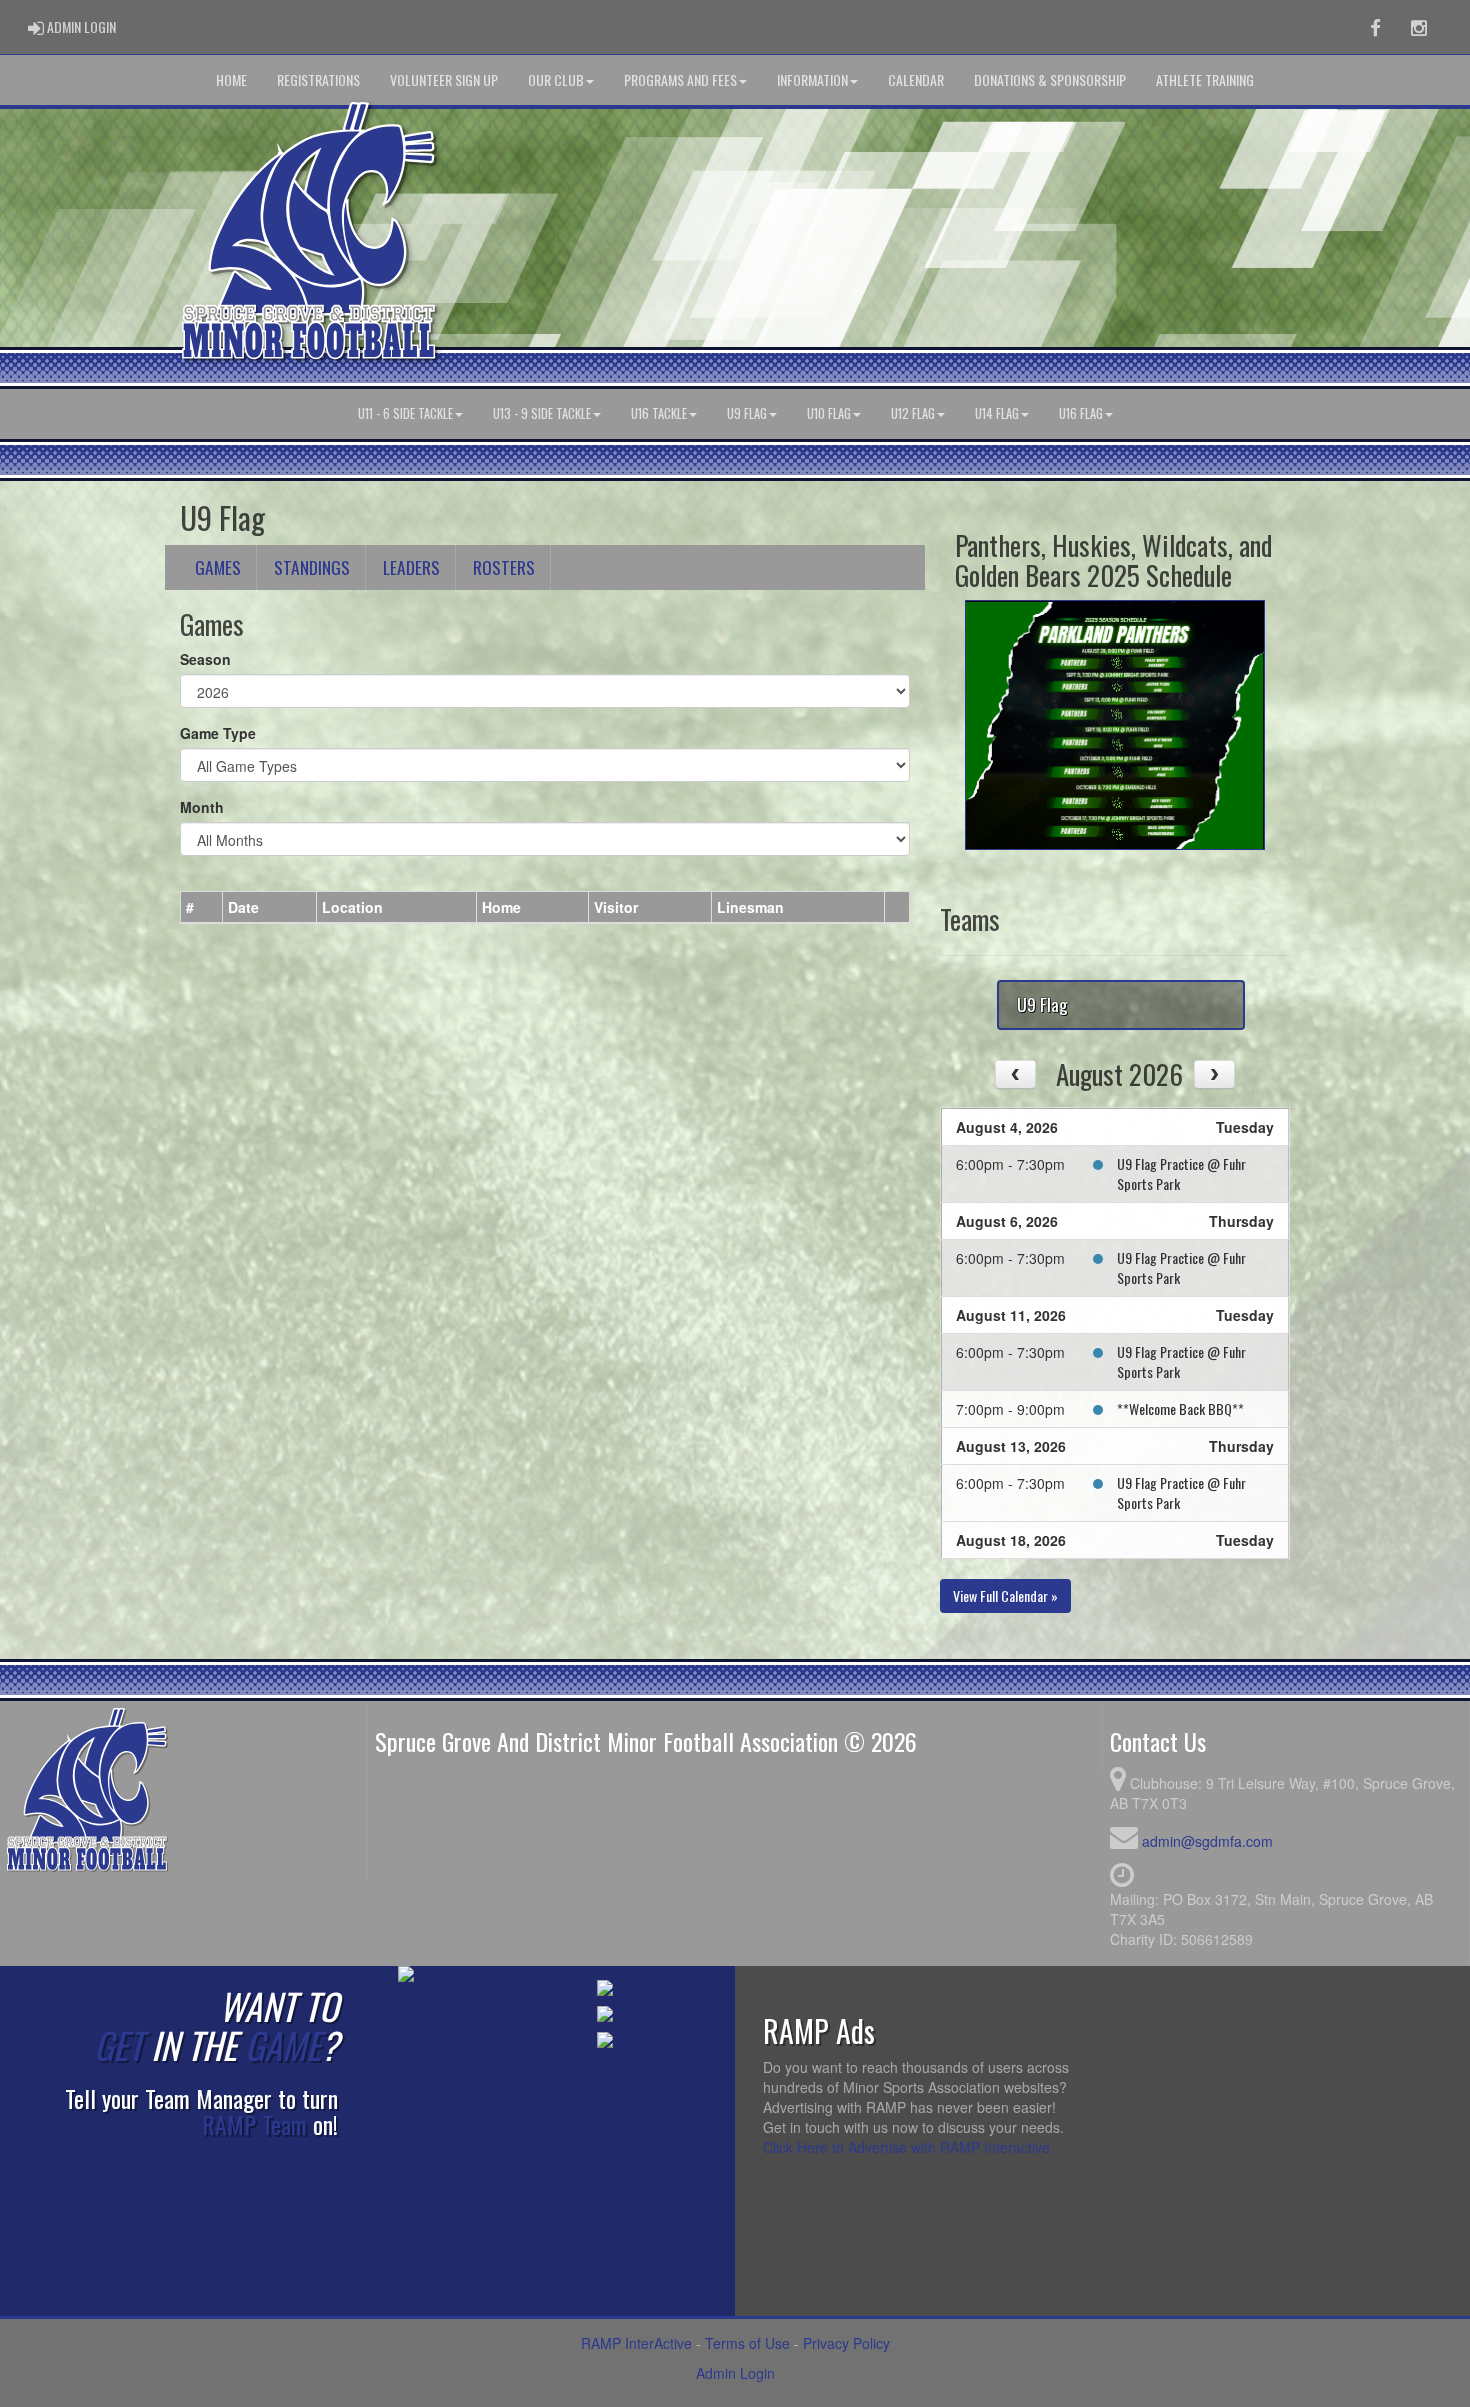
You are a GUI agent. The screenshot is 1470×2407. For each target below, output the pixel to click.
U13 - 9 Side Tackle (542, 413)
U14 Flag (997, 413)
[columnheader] (202, 908)
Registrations (318, 79)
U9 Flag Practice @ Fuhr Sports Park (1181, 1173)
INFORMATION (812, 79)
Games (218, 567)
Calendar (916, 79)
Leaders (411, 567)
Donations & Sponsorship (1050, 79)
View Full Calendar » (1005, 1595)
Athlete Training (1205, 79)
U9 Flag (747, 413)
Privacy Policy (846, 2343)
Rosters (504, 567)
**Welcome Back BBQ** (1180, 1408)
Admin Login (735, 2373)
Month (202, 807)
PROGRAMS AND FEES (680, 79)
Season (205, 659)
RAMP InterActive (636, 2343)
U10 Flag (829, 413)
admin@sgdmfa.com (1207, 1841)
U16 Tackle (659, 413)
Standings (312, 567)
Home (231, 79)
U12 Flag (913, 413)
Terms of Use (747, 2343)
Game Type (218, 733)
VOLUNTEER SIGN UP (444, 79)
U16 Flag (1081, 413)
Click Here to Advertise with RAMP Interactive (906, 2147)
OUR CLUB (556, 79)
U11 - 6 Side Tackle (405, 413)
